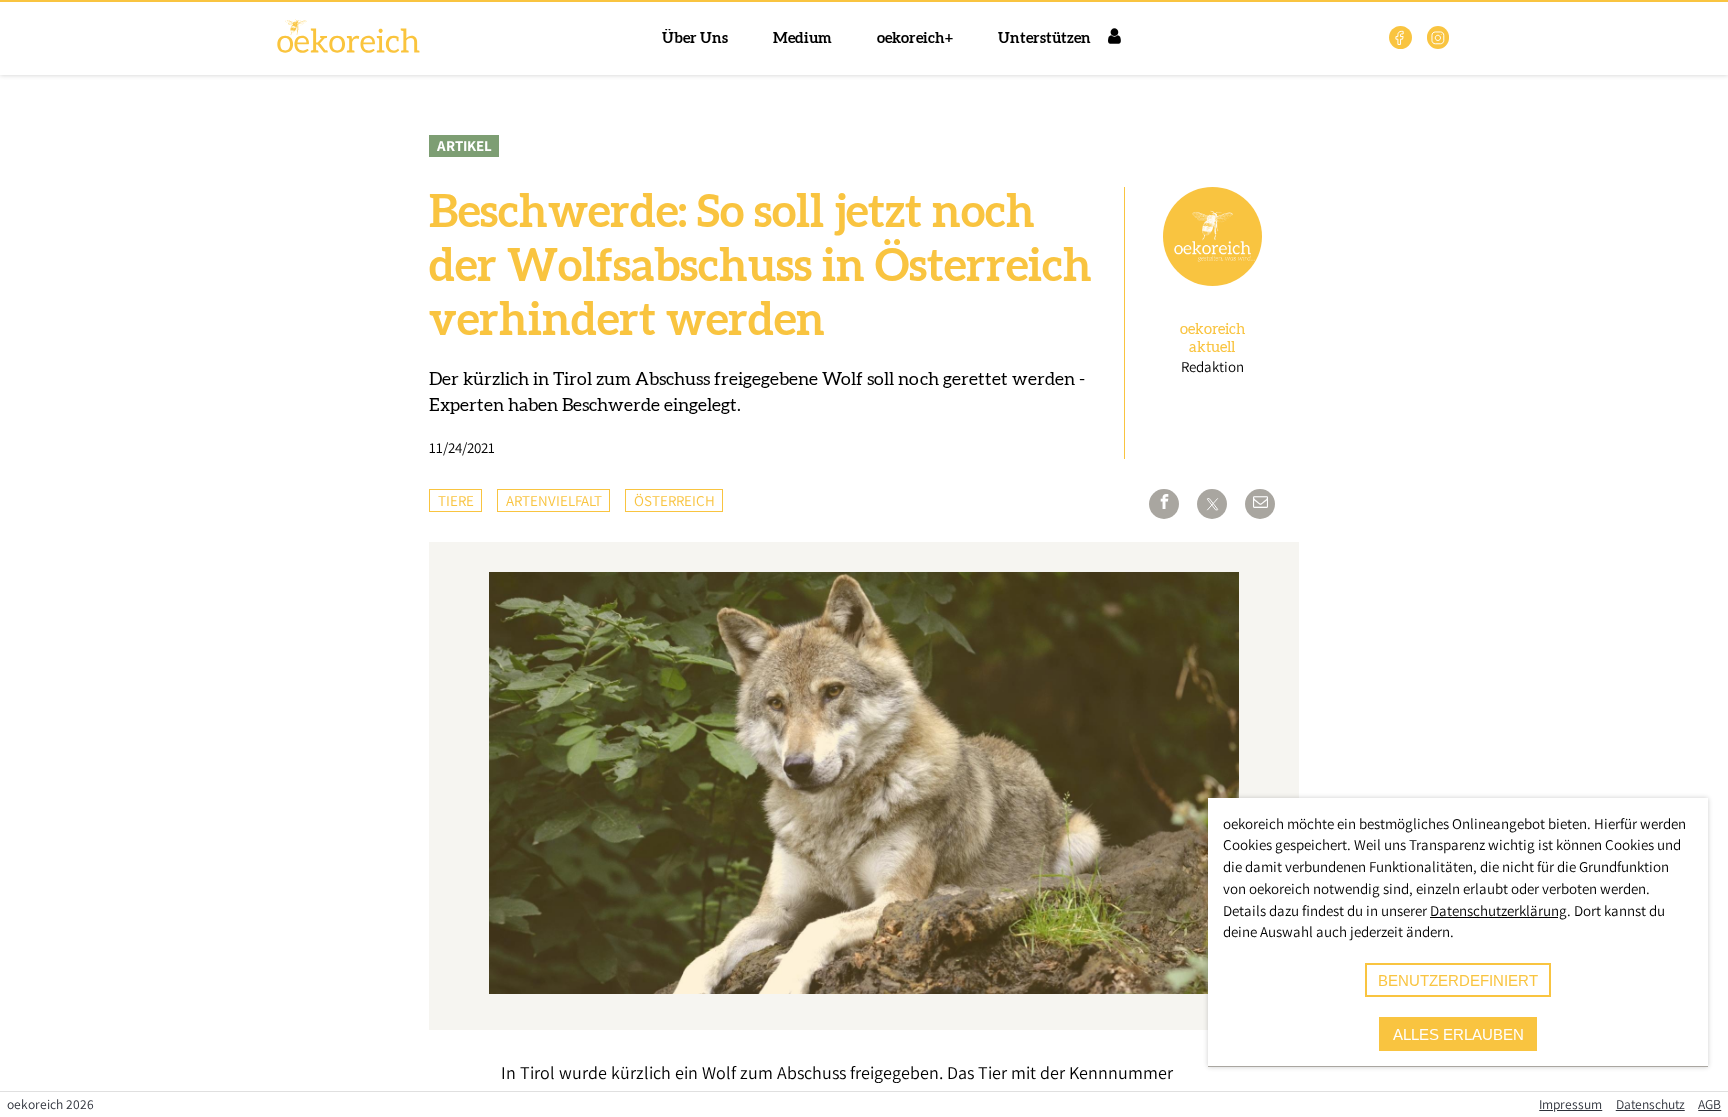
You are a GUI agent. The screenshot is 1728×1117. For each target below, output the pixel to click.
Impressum (1570, 1104)
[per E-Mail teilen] (1260, 504)
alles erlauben (1458, 1034)
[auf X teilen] (1212, 504)
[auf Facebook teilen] (1164, 504)
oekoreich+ (915, 38)
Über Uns (695, 38)
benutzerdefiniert (1458, 980)
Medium (802, 38)
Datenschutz (1650, 1104)
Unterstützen (1044, 38)
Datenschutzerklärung (1498, 910)
